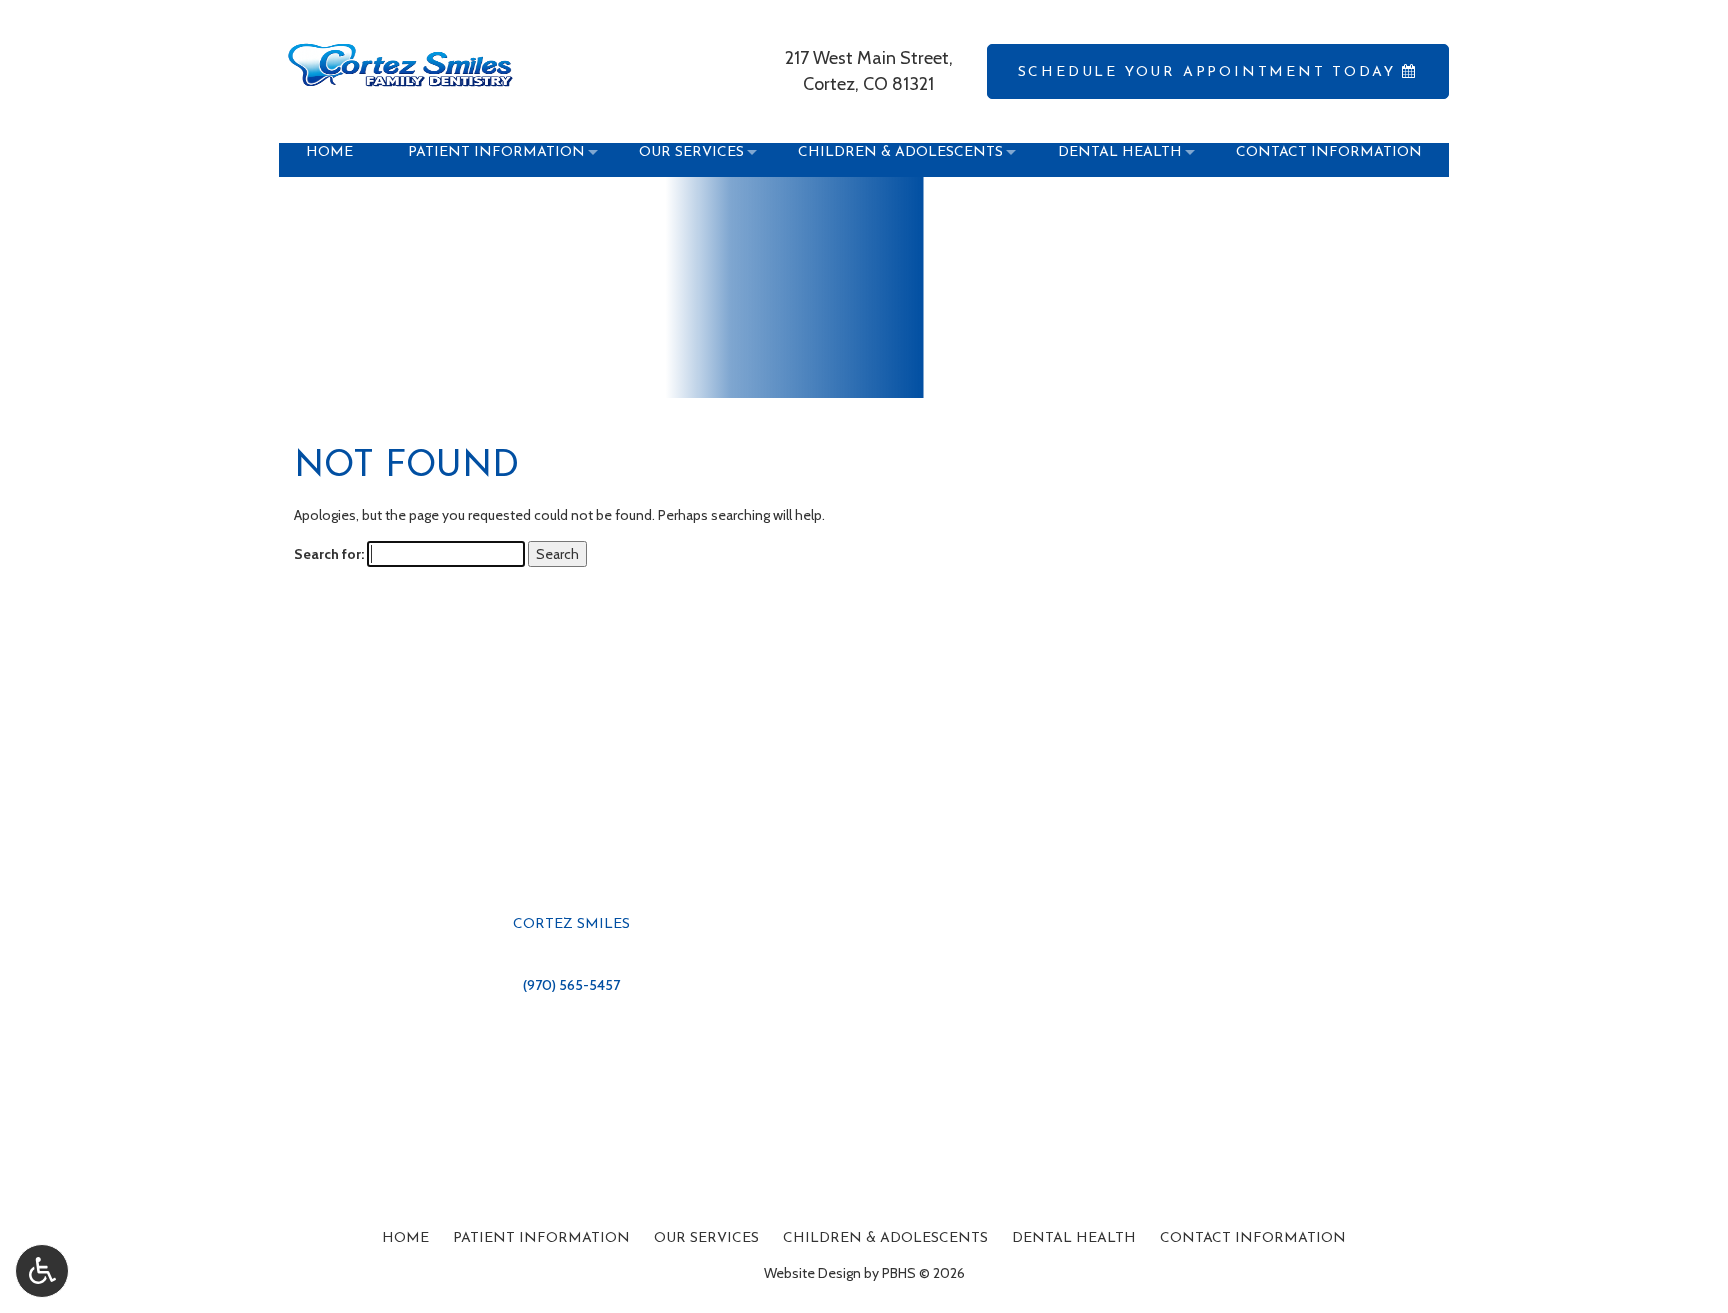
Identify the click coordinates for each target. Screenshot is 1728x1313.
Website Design (812, 1273)
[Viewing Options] (42, 1271)
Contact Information (1253, 1238)
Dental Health (1074, 1238)
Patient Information (541, 1238)
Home (405, 1238)
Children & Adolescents (885, 1238)
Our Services (706, 1238)
